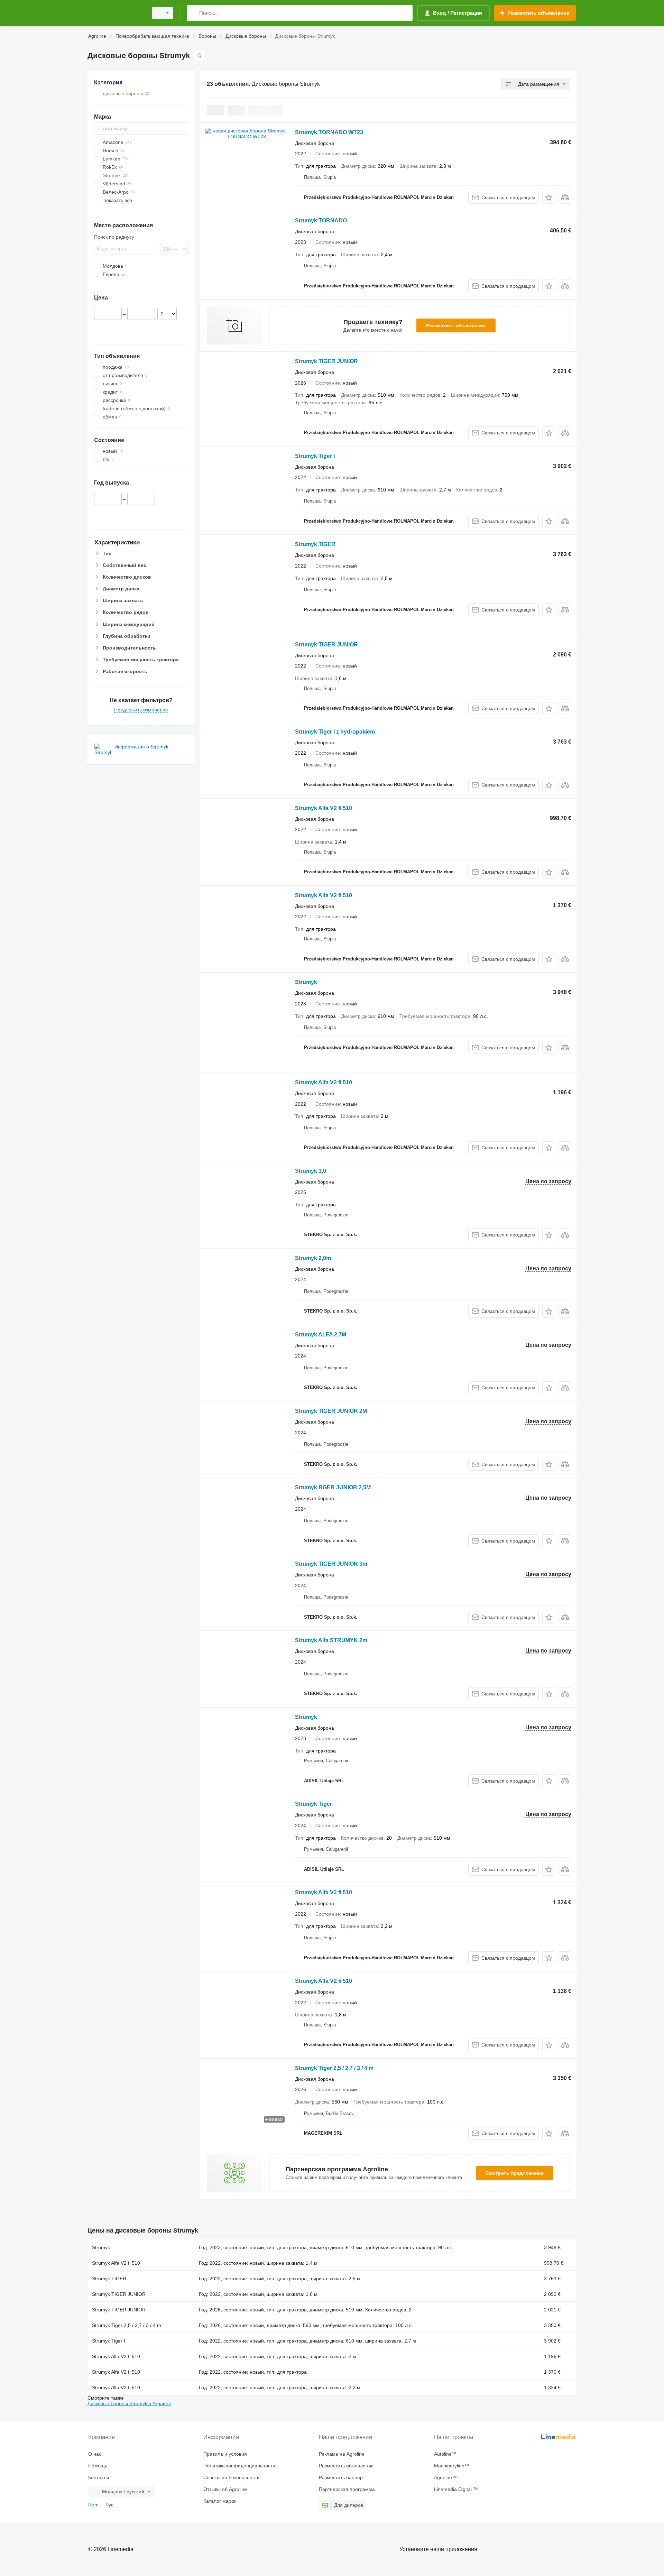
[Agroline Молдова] (116, 13)
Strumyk (306, 982)
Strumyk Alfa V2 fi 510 (324, 808)
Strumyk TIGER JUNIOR (326, 361)
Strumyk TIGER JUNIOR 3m (331, 1564)
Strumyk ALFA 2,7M (321, 1335)
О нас (95, 2454)
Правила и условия (225, 2454)
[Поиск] (193, 13)
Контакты (99, 2477)
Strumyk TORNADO (321, 220)
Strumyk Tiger (313, 1804)
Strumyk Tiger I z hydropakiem (335, 732)
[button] (549, 197)
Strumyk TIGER (315, 544)
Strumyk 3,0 (311, 1171)
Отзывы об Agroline (225, 2489)
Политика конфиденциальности (239, 2466)
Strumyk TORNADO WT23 (329, 132)
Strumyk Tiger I (315, 456)
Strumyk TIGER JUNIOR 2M (331, 1411)
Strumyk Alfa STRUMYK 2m (331, 1640)
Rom (93, 2505)
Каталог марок (220, 2501)
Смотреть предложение (515, 2173)
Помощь (98, 2466)
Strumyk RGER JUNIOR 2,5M (333, 1487)
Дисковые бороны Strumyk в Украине (129, 2403)
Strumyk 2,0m (313, 1258)
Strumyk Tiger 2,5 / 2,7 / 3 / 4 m (334, 2068)
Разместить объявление (456, 325)
